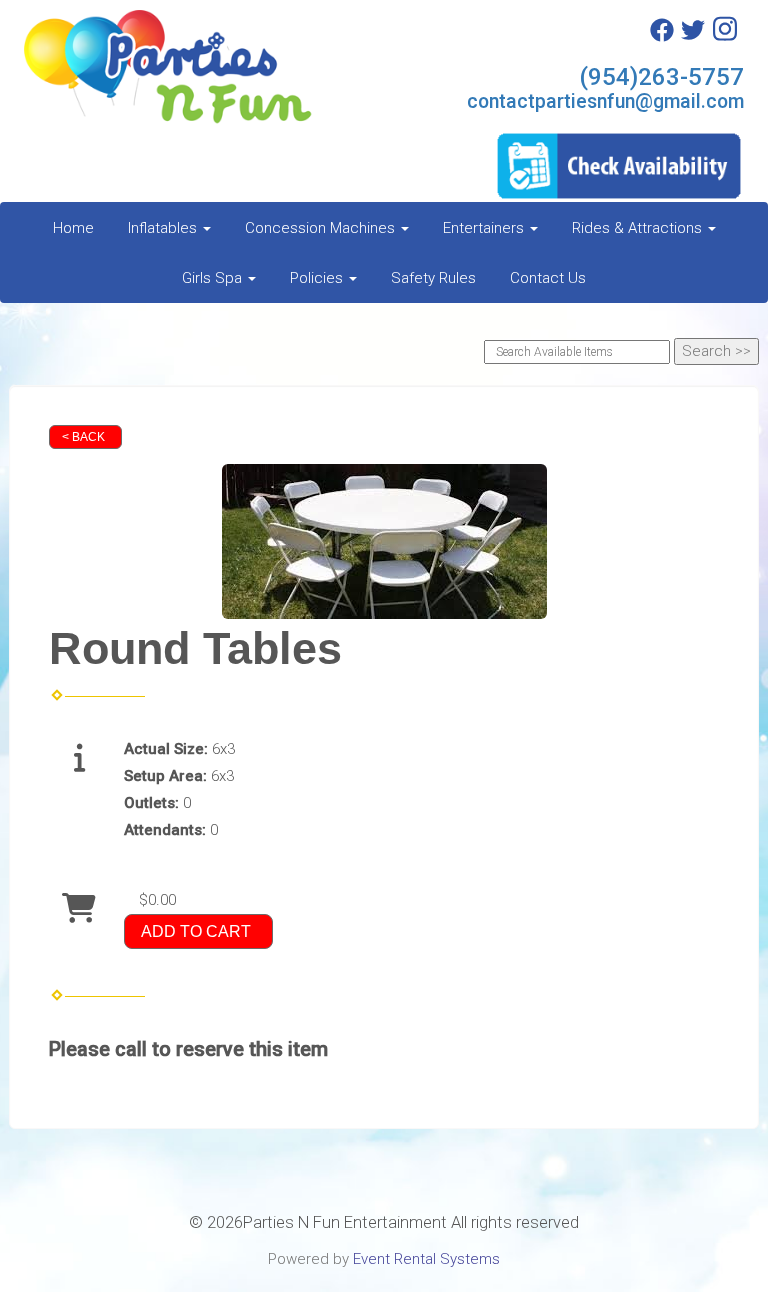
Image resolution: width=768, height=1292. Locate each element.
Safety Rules (433, 278)
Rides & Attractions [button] (639, 228)
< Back (83, 437)
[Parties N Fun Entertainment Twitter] (693, 37)
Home (73, 228)
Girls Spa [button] (214, 278)
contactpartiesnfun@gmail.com (605, 101)
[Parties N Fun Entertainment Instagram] (725, 37)
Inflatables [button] (164, 228)
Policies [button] (318, 278)
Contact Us (548, 278)
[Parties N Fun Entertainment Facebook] (662, 37)
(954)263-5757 (661, 77)
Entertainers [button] (485, 228)
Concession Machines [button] (322, 228)
